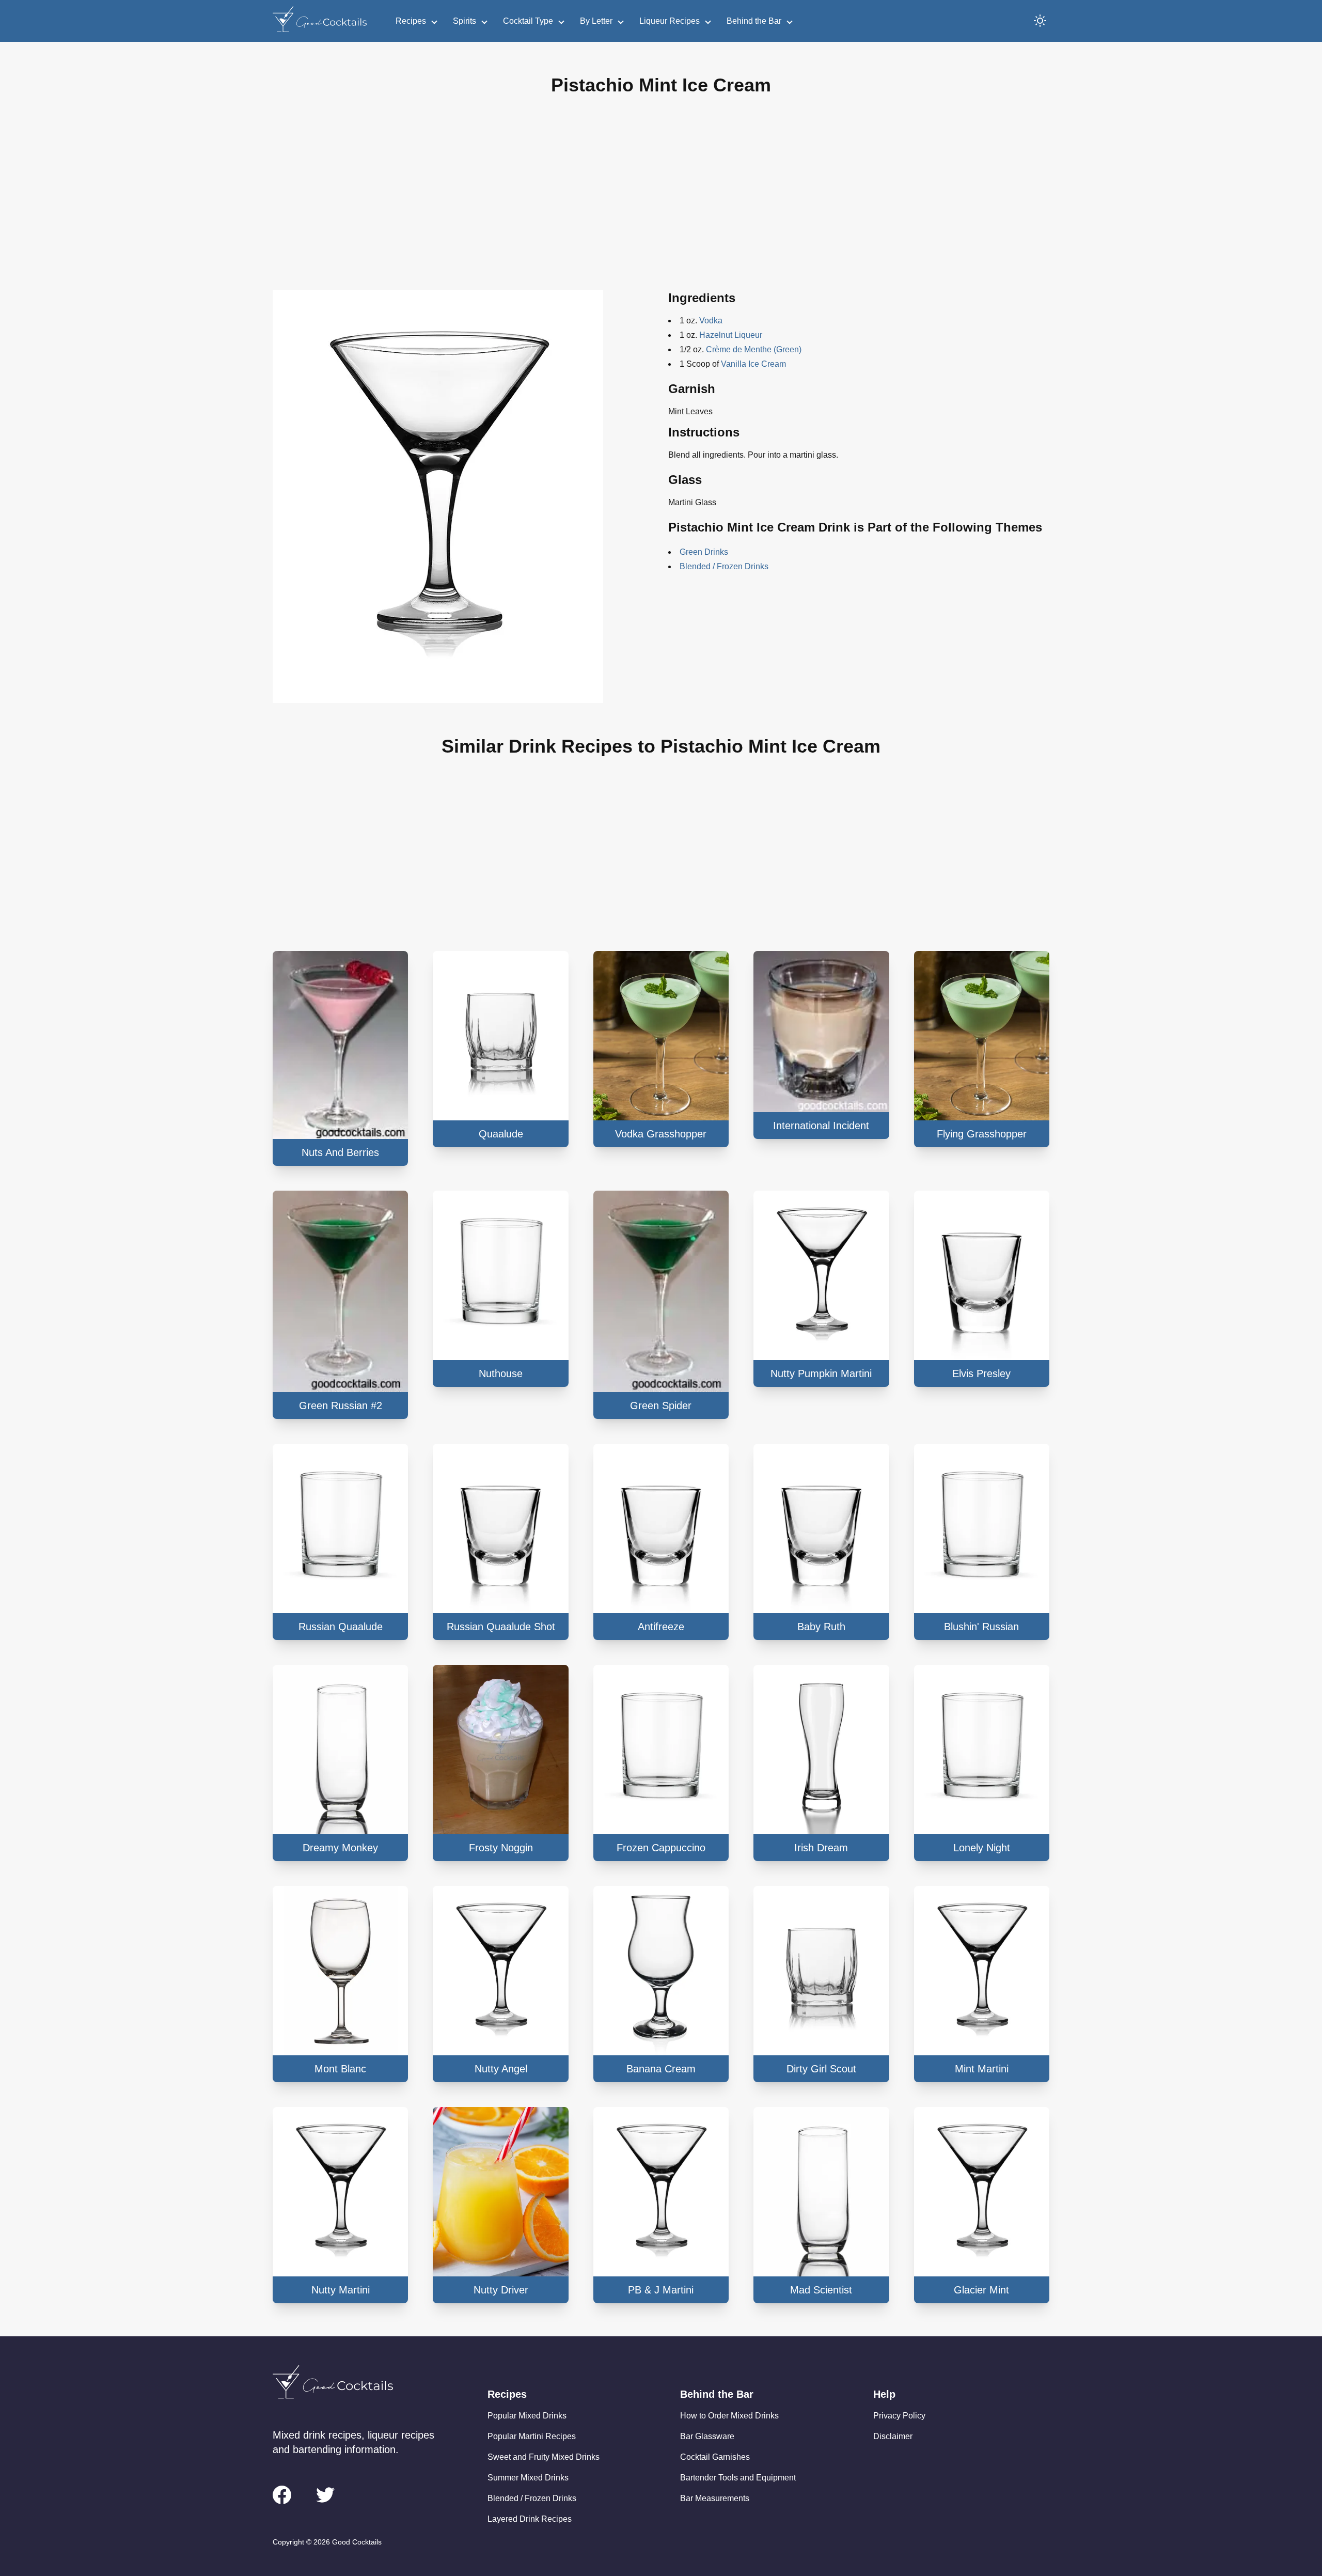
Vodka (711, 321)
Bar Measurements (715, 2498)
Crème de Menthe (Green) (754, 349)
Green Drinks (704, 552)
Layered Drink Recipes (530, 2519)
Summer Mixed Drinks (528, 2478)
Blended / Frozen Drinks (724, 566)
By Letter (596, 21)
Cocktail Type (528, 21)
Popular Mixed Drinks (527, 2416)
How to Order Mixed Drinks (729, 2416)
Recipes (411, 21)
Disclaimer (893, 2436)
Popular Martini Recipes (532, 2436)
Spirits (465, 21)
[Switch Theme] (1040, 21)
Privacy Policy (899, 2416)
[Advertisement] (661, 201)
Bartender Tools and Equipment (738, 2478)
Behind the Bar (754, 21)
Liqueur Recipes (670, 21)
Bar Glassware (707, 2436)
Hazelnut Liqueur (731, 335)
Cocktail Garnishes (715, 2457)
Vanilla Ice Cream (753, 364)
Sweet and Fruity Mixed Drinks (544, 2457)
